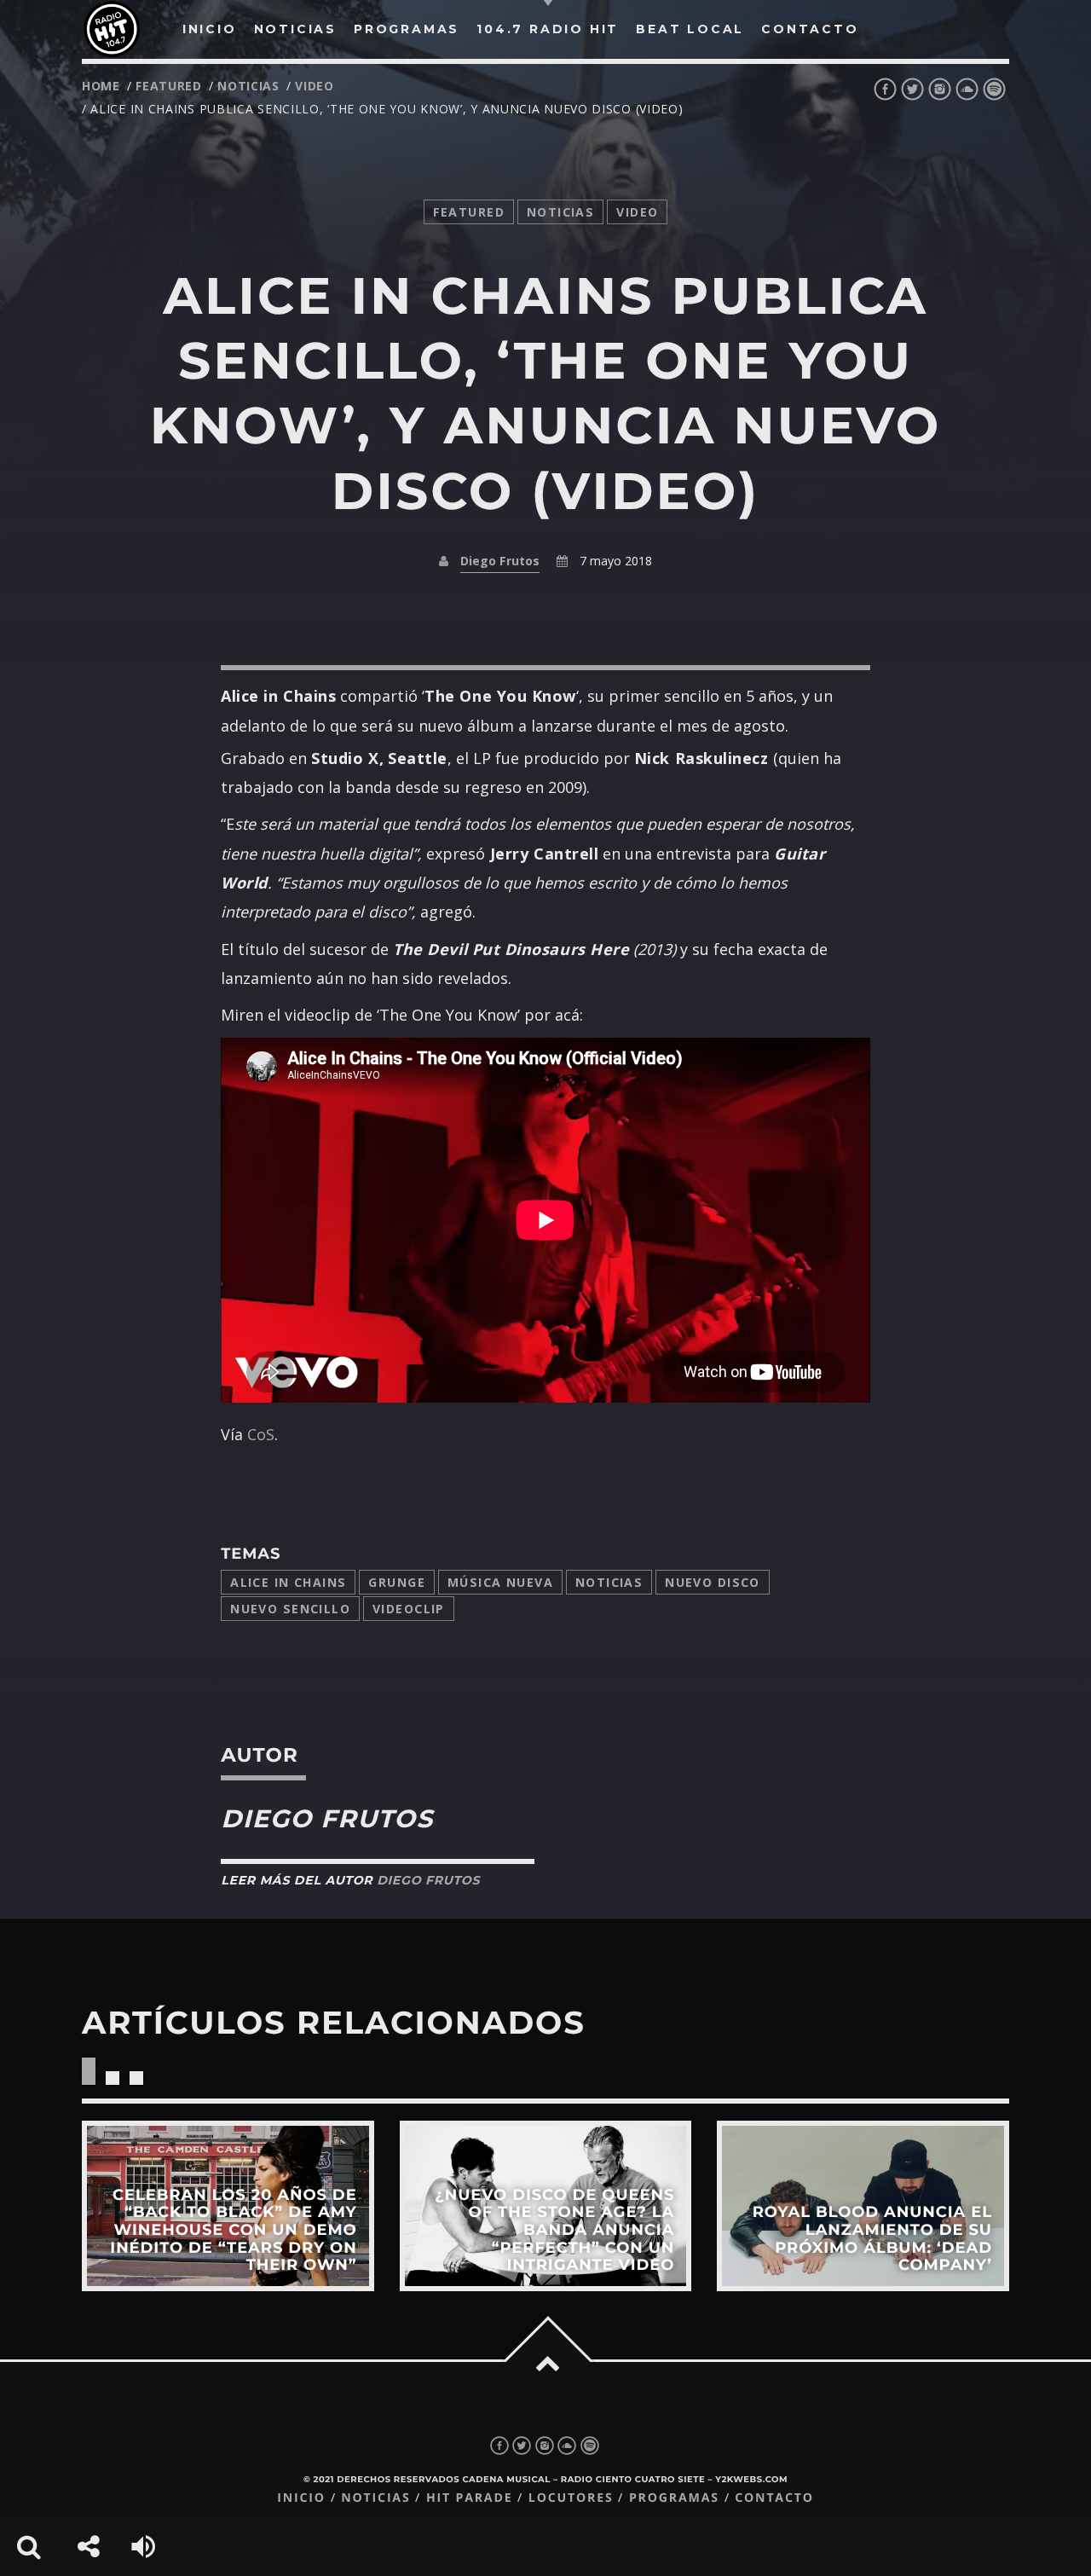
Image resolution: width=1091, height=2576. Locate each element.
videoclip (409, 1609)
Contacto (774, 2498)
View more (228, 2206)
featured (169, 86)
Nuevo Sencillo (290, 1609)
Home (101, 86)
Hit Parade (469, 2498)
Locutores (571, 2498)
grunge (397, 1582)
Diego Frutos (500, 561)
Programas (674, 2498)
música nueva (500, 1582)
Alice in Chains (288, 1582)
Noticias (609, 1582)
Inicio (301, 2498)
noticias (248, 86)
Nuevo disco (713, 1582)
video (315, 86)
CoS (261, 1434)
